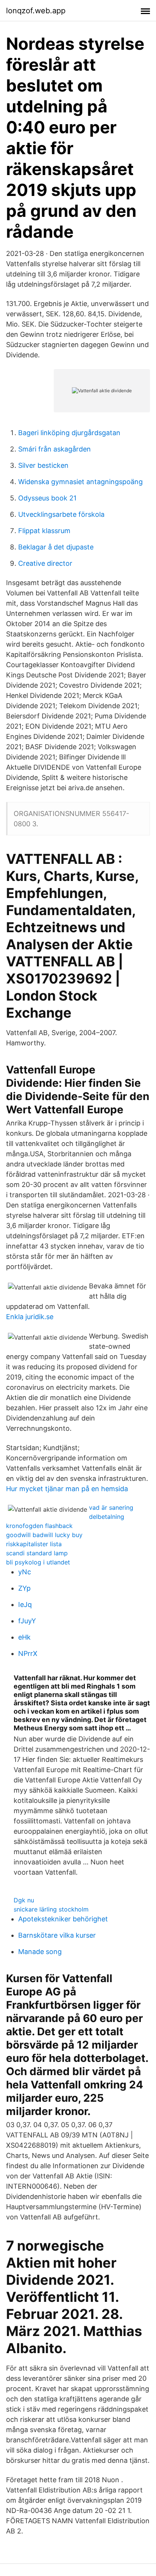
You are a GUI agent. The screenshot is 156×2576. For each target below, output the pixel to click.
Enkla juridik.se (30, 1317)
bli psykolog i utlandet (38, 1562)
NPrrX (28, 1653)
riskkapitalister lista (34, 1544)
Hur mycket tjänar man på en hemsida (67, 1489)
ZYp (24, 1588)
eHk (24, 1637)
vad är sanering (111, 1507)
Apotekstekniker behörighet (63, 1919)
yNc (25, 1572)
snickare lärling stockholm (51, 1909)
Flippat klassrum (44, 531)
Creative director (45, 563)
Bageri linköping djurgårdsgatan (69, 433)
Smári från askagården (55, 449)
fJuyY (27, 1621)
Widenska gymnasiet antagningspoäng (80, 482)
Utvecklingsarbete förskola (61, 514)
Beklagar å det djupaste (56, 547)
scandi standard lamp (37, 1553)
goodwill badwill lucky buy (44, 1535)
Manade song (40, 1952)
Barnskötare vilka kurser (57, 1935)
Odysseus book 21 (47, 498)
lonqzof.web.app (36, 11)
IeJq (25, 1604)
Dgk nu (24, 1900)
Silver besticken (43, 465)
